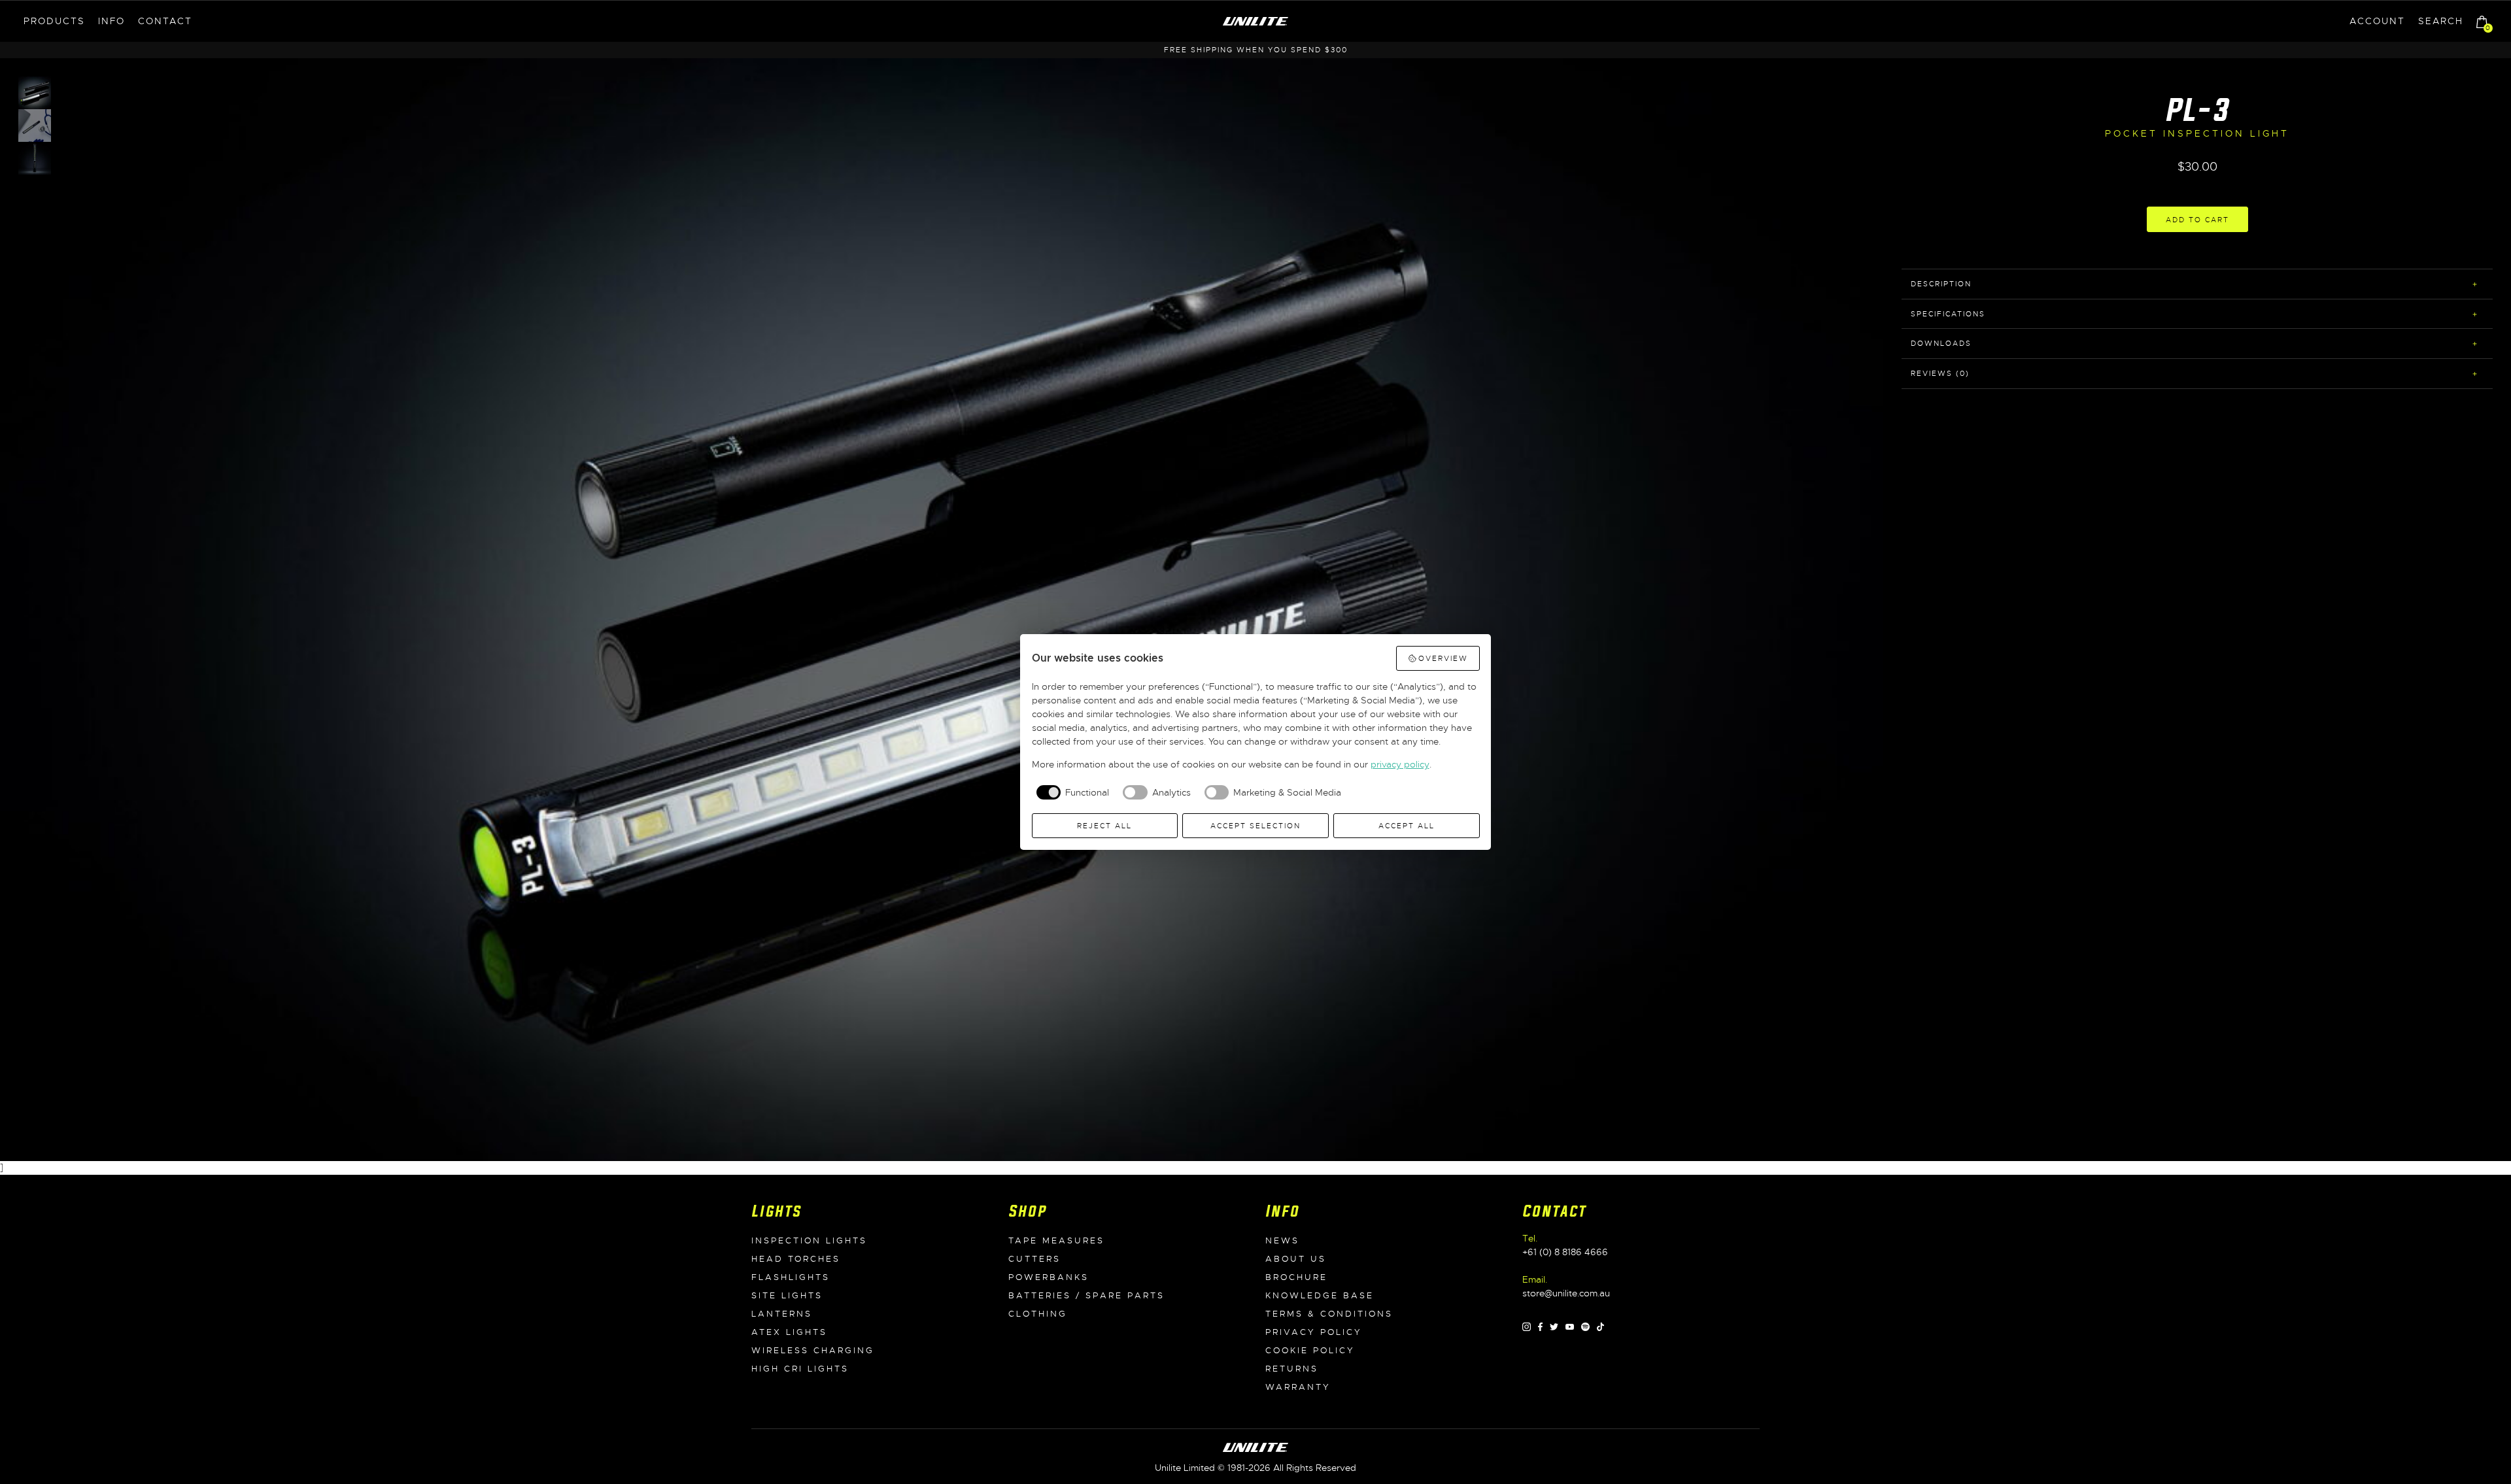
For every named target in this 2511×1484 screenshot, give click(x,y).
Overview (1443, 658)
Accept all (1407, 826)
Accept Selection (1255, 826)
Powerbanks (1049, 1277)
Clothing (1038, 1314)
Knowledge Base (1320, 1296)
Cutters (1034, 1259)
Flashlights (791, 1277)
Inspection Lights (809, 1241)
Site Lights (787, 1296)
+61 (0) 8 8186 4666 (1565, 1252)
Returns (1292, 1369)
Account (2377, 21)
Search (2441, 21)
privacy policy (1400, 764)
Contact (165, 21)
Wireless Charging (813, 1351)
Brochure (1296, 1277)
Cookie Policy (1310, 1351)
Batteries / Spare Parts (1086, 1296)
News (1282, 1241)
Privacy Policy (1314, 1332)
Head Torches (796, 1259)
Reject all (1104, 826)
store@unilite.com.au (1566, 1293)
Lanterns (782, 1314)
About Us (1296, 1259)
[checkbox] (1071, 792)
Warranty (1298, 1387)
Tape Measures (1056, 1241)
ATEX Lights (789, 1332)
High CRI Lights (800, 1369)
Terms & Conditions (1329, 1314)
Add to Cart (2197, 220)
